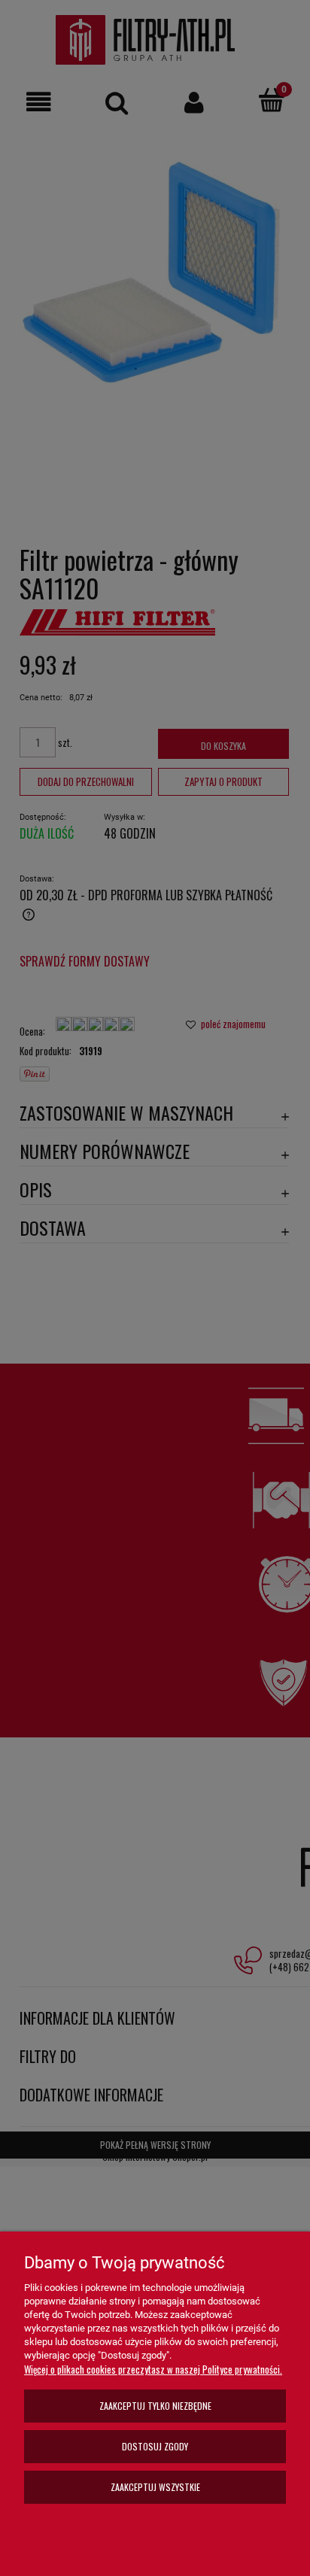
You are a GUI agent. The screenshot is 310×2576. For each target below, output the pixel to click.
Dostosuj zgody (155, 2446)
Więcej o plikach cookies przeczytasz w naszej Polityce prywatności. (153, 2369)
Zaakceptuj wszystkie (155, 2487)
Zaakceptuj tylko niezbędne (155, 2406)
